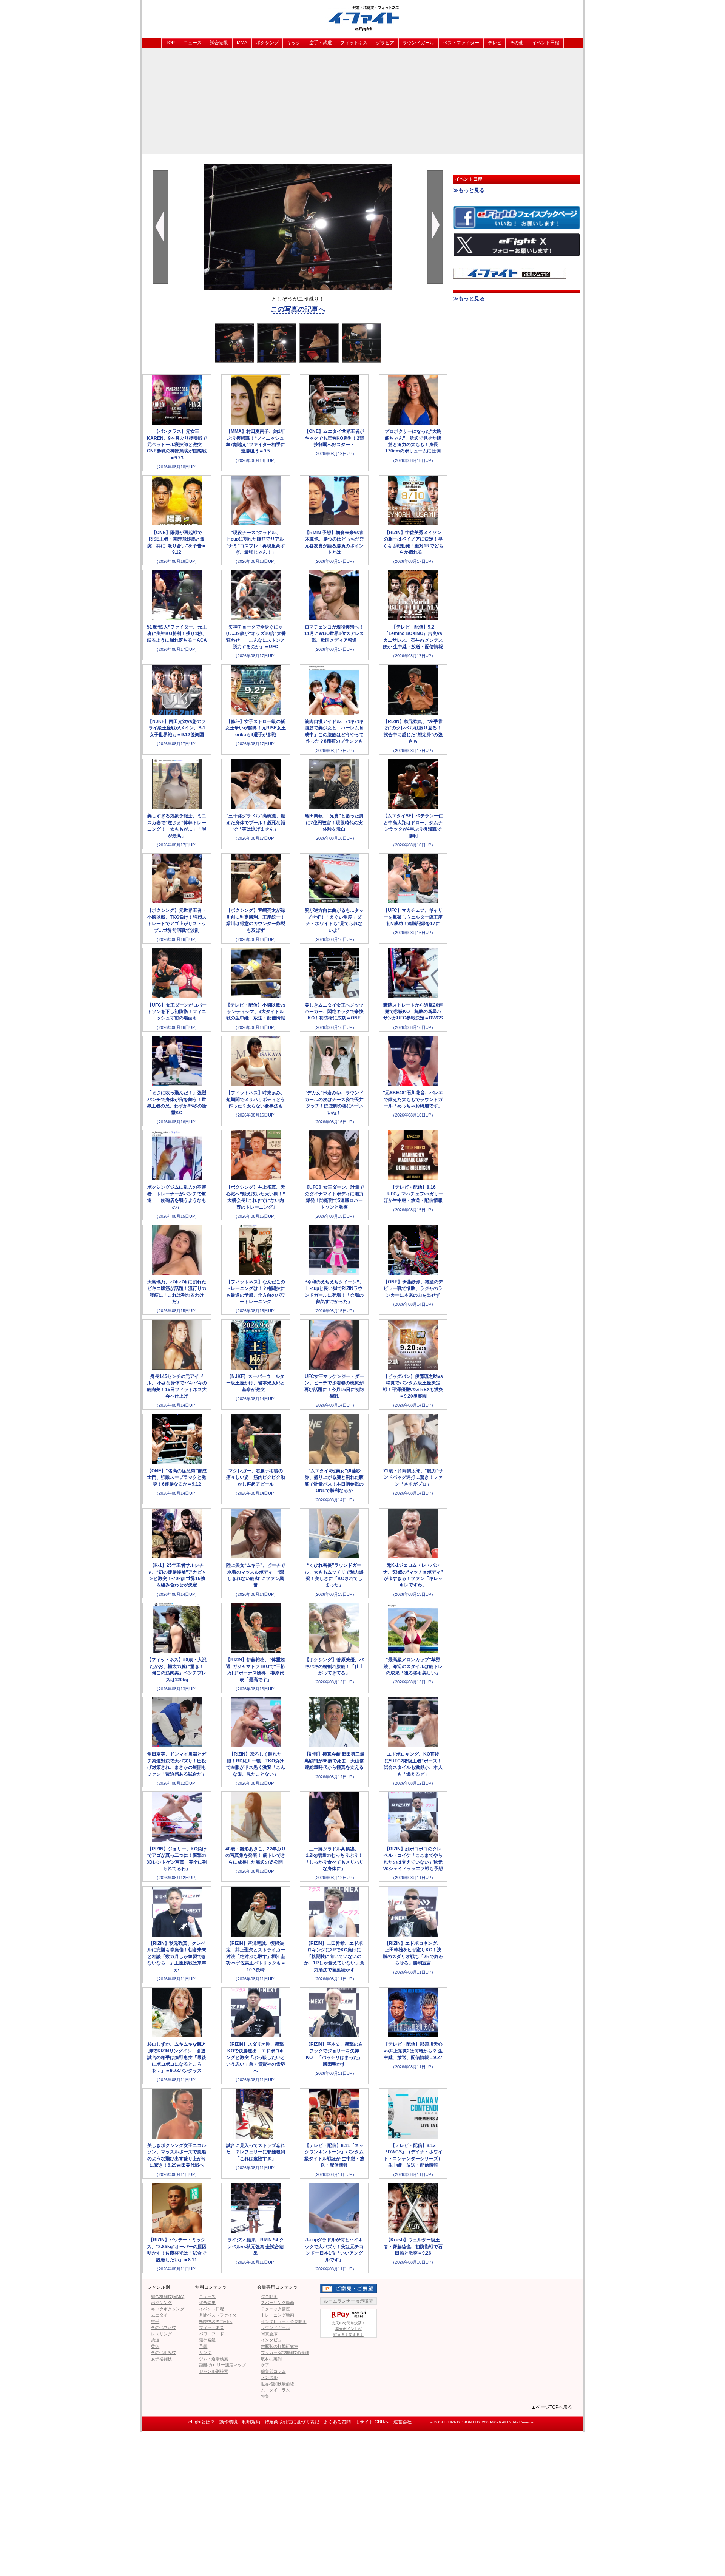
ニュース (193, 43)
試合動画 (269, 2296)
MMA (242, 43)
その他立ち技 (164, 2327)
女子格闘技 (161, 2359)
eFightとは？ (202, 2422)
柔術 (155, 2346)
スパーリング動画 (278, 2303)
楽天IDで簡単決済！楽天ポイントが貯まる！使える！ (349, 2329)
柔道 (155, 2340)
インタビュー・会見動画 (284, 2321)
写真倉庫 (269, 2334)
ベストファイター (461, 43)
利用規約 (251, 2422)
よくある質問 (337, 2422)
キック (294, 43)
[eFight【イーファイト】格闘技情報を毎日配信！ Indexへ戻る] (362, 18)
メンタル (269, 2377)
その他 (517, 43)
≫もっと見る (469, 190)
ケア (265, 2365)
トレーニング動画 (278, 2315)
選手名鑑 (207, 2340)
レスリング (161, 2334)
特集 (265, 2396)
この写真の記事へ (298, 309)
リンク (205, 2352)
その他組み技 (164, 2352)
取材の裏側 (271, 2359)
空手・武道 (321, 43)
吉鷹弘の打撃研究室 (280, 2346)
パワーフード (211, 2334)
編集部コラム (273, 2371)
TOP (170, 43)
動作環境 (228, 2422)
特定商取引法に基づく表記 (292, 2422)
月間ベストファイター (220, 2315)
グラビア (385, 43)
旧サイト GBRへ (372, 2422)
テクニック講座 (275, 2309)
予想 (203, 2346)
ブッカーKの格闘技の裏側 (285, 2352)
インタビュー (273, 2340)
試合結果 (219, 43)
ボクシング (267, 43)
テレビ (495, 43)
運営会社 (403, 2422)
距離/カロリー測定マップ (222, 2365)
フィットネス (354, 43)
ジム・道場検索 (214, 2359)
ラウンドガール (418, 43)
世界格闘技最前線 (278, 2384)
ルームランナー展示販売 (349, 2301)
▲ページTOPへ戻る (552, 2407)
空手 (155, 2321)
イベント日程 (546, 43)
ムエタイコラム (275, 2390)
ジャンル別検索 (214, 2371)
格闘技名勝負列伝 (216, 2321)
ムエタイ (159, 2315)
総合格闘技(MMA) (168, 2296)
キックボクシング (168, 2309)
